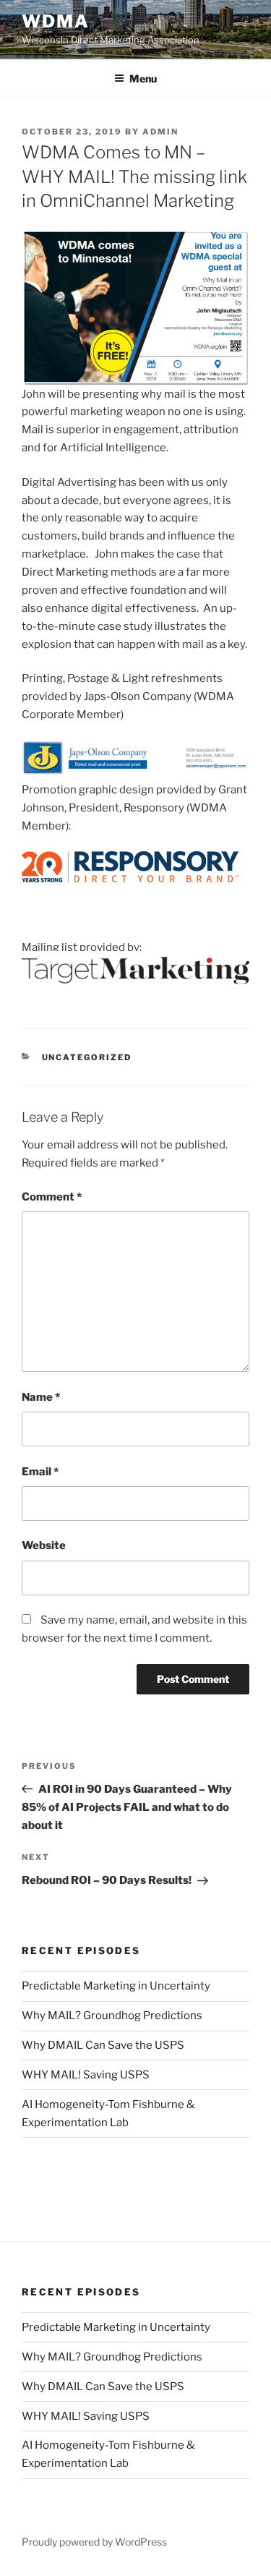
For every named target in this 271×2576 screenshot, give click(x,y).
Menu (143, 78)
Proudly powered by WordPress (94, 2542)
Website (44, 1545)
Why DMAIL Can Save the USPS (103, 2045)
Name (41, 1397)
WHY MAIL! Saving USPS (86, 2075)
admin (160, 132)
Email (40, 1472)
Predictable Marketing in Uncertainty (116, 1986)
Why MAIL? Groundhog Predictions (112, 2016)
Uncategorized (87, 1057)
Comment (52, 1197)
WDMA (56, 21)
